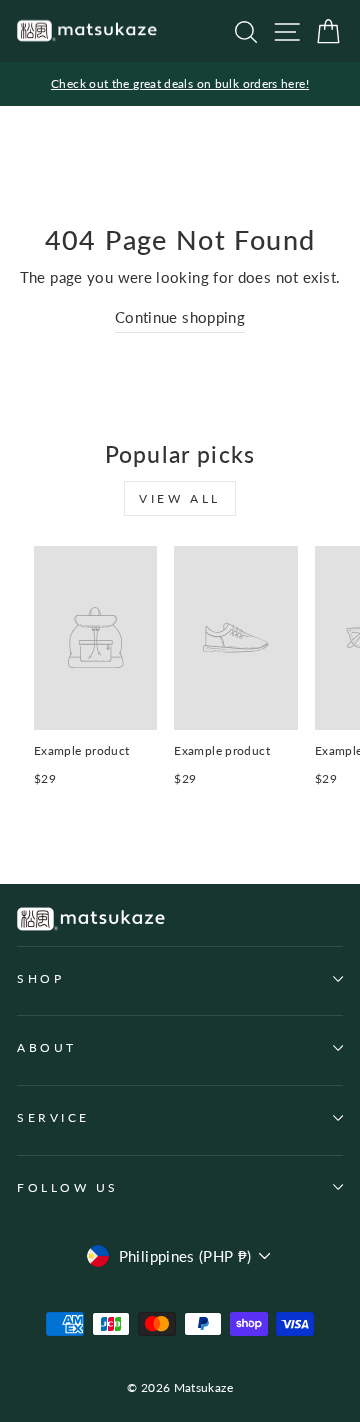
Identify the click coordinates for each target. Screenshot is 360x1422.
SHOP (40, 978)
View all (180, 498)
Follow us (68, 1187)
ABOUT (47, 1047)
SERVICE (53, 1117)
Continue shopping (180, 317)
